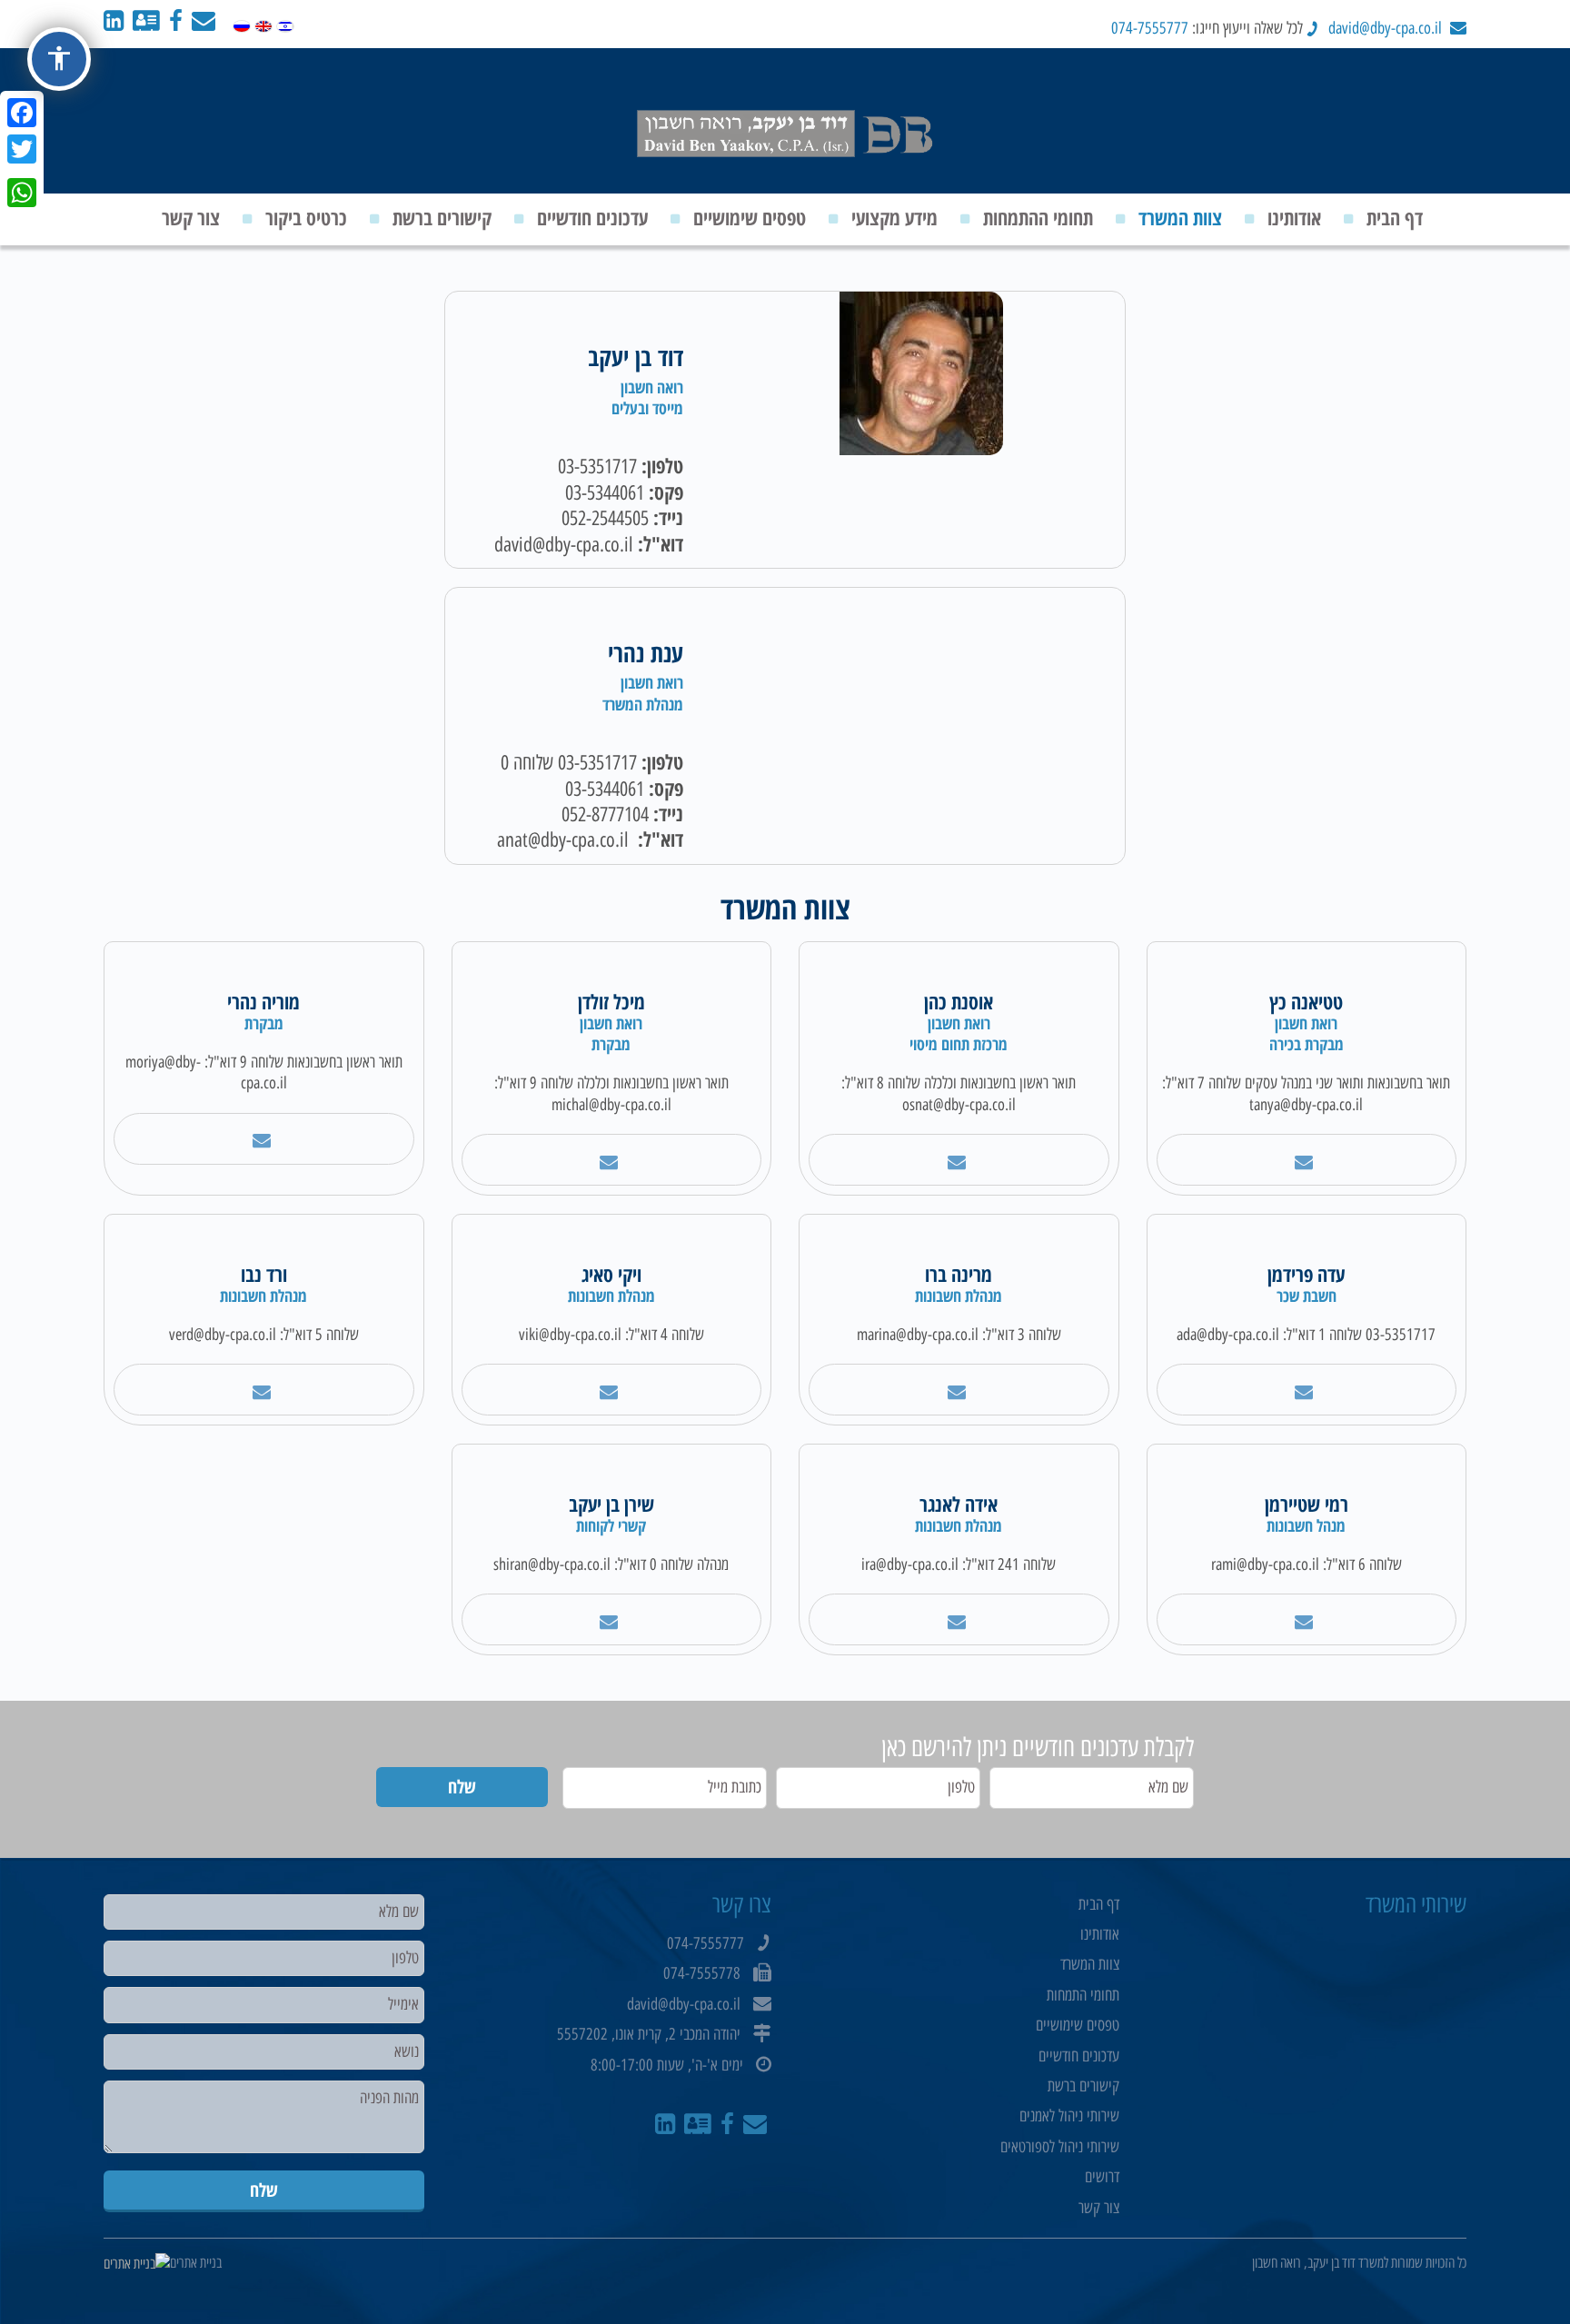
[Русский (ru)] (242, 22)
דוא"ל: (661, 544)
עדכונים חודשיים (592, 217)
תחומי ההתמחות (1038, 217)
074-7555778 (702, 1973)
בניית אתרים (196, 2263)
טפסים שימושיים (750, 217)
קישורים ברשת (442, 217)
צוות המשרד (1180, 217)
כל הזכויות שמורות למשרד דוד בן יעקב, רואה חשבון (1359, 2263)
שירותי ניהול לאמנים (1069, 2116)
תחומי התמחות (1083, 1995)
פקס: (666, 492)
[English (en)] (263, 22)
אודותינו (1294, 217)
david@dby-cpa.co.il (1385, 28)
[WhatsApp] (22, 193)
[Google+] (22, 171)
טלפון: (662, 466)
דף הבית (1395, 217)
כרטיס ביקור (306, 217)
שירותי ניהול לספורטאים (1060, 2147)
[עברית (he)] (285, 22)
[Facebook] (22, 113)
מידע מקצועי (894, 217)
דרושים (1102, 2177)
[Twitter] (22, 149)
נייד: (668, 517)
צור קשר (191, 217)
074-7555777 (1150, 28)
